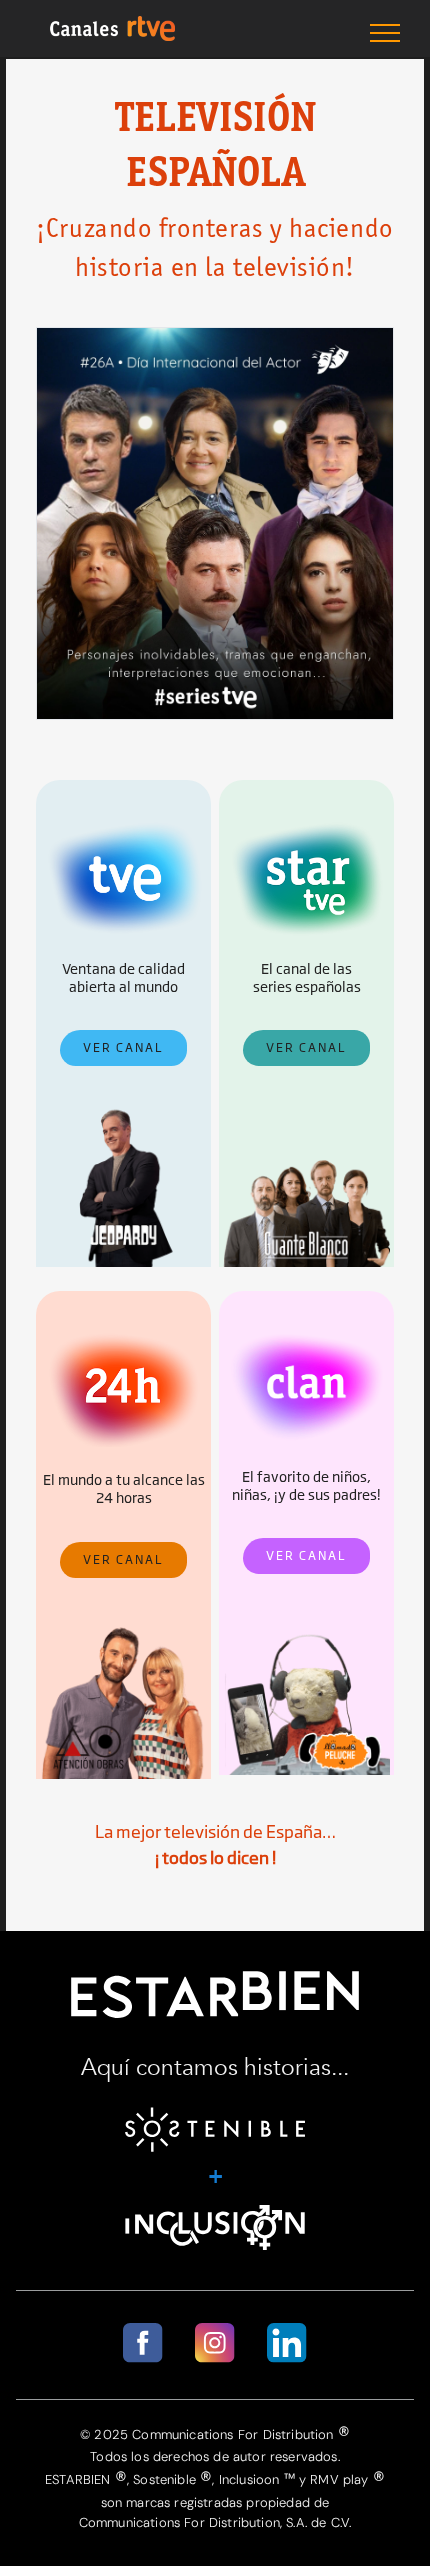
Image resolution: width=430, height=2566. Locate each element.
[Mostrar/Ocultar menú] (385, 33)
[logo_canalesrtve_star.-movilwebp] (307, 827)
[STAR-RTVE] (306, 1107)
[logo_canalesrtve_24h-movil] (124, 1338)
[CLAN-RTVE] (306, 1615)
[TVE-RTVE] (123, 1107)
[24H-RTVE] (123, 1619)
